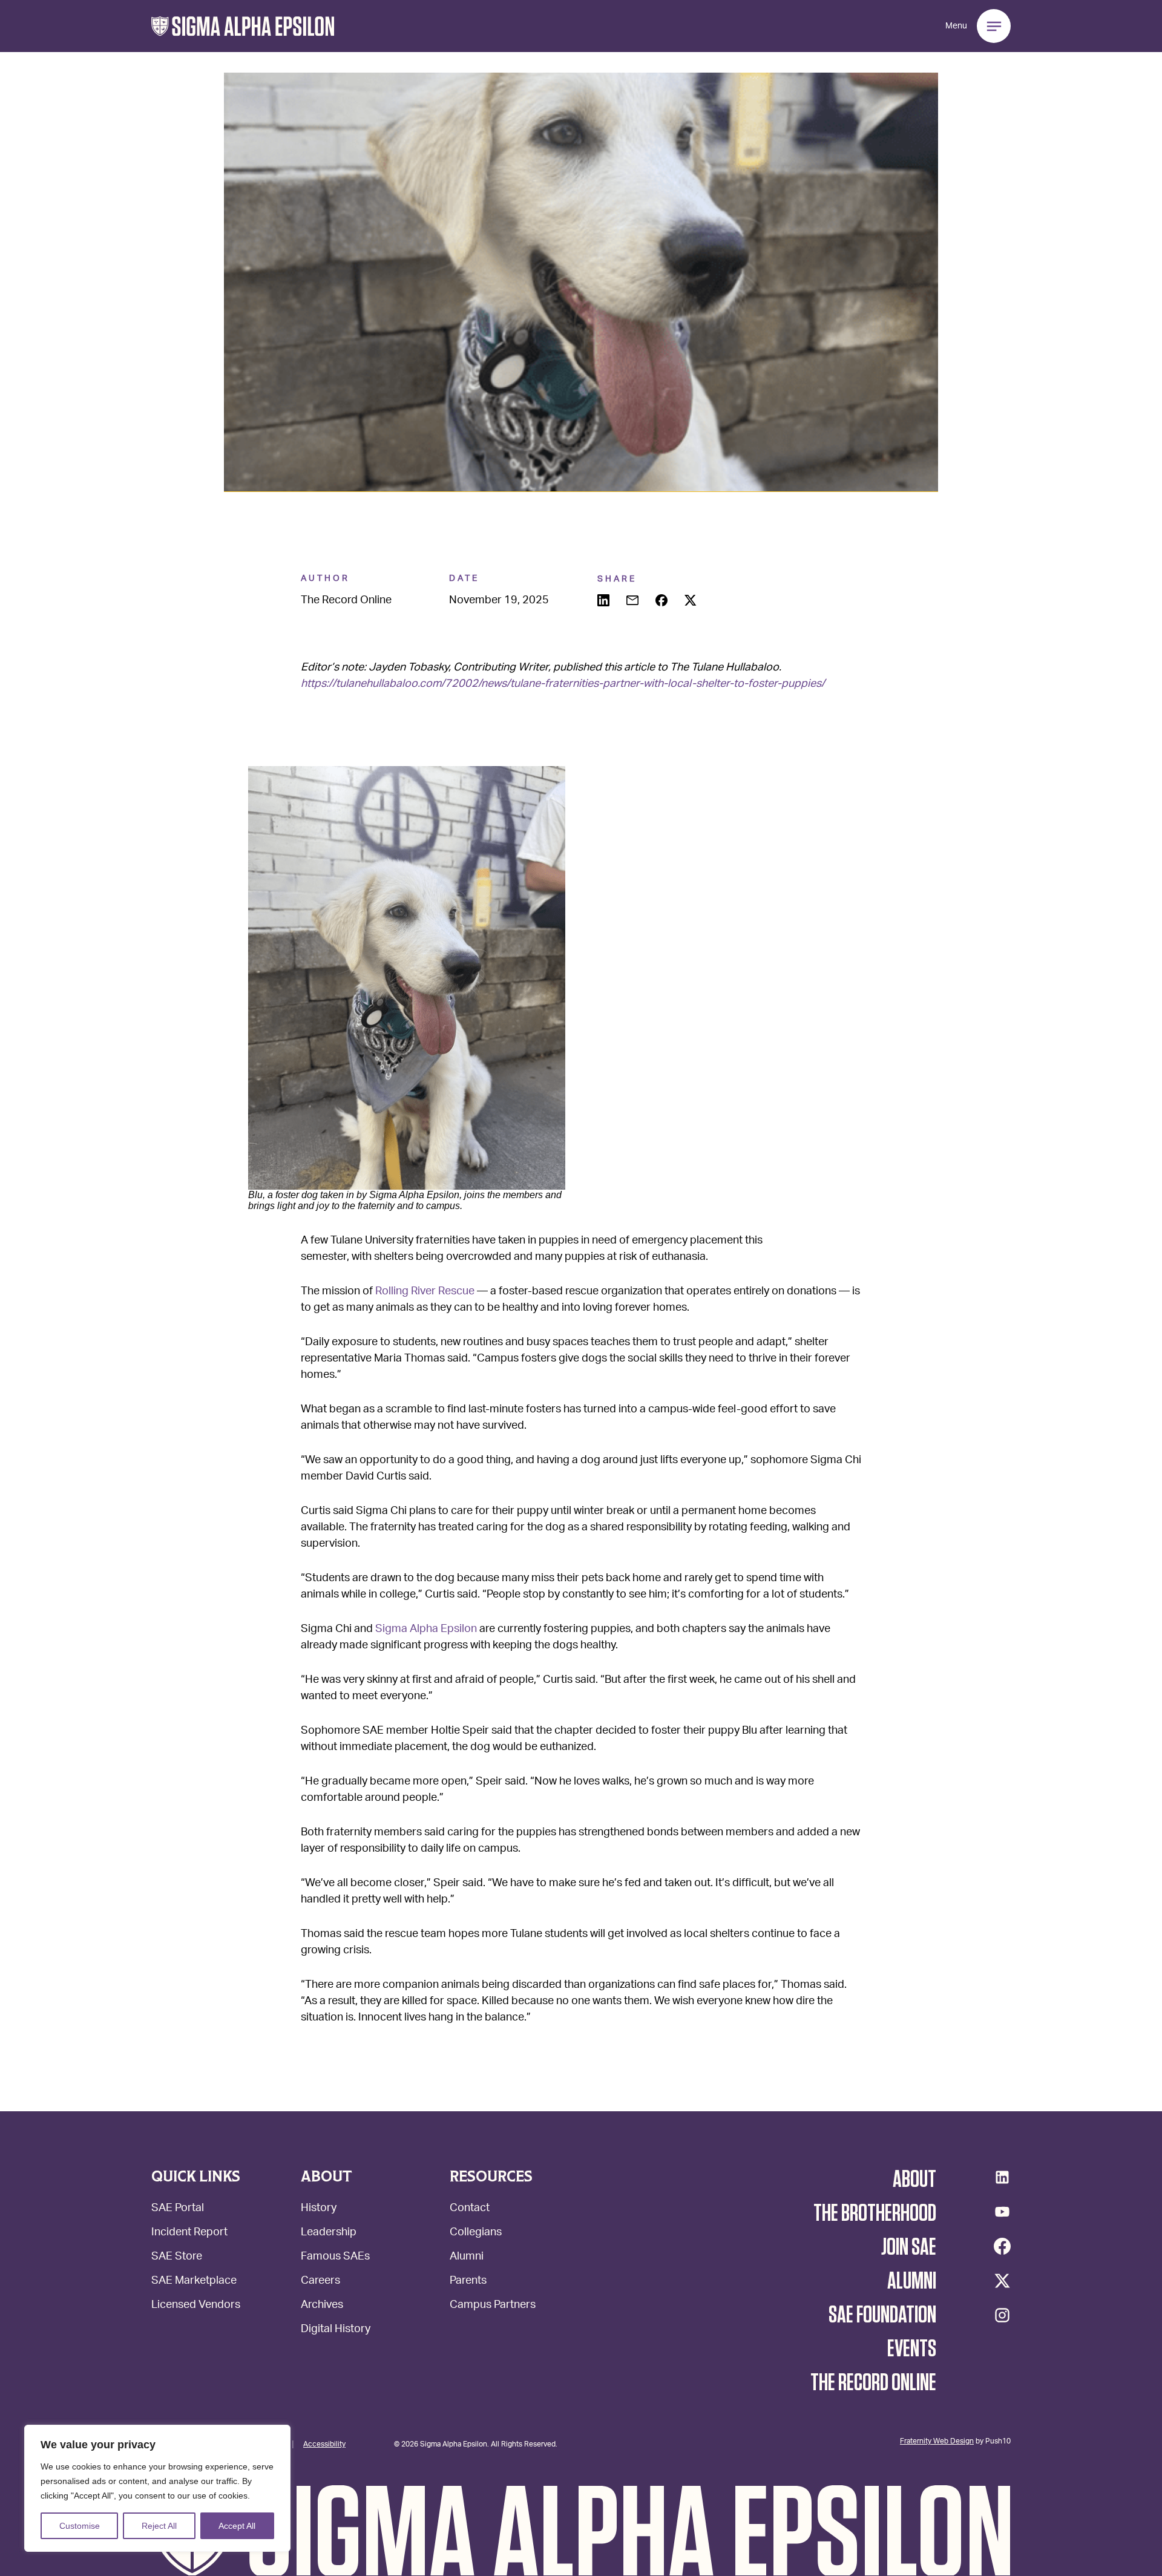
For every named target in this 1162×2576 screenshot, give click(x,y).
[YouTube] (1002, 2212)
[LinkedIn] (1002, 2177)
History (319, 2209)
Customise (80, 2526)
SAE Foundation (882, 2315)
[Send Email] (634, 601)
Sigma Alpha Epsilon (426, 1630)
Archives (322, 2306)
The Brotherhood (875, 2214)
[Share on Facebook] (663, 601)
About (914, 2180)
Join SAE (909, 2247)
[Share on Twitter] (692, 601)
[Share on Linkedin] (605, 601)
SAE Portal (178, 2209)
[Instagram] (1002, 2315)
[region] (157, 2488)
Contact (470, 2209)
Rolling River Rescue (425, 1292)
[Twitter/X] (1002, 2281)
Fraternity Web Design (937, 2440)
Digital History (336, 2330)
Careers (320, 2282)
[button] (243, 26)
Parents (468, 2282)
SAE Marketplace (194, 2282)
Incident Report (189, 2233)
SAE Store (177, 2257)
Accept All (237, 2526)
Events (912, 2349)
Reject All (159, 2526)
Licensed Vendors (196, 2306)
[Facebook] (1002, 2246)
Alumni (467, 2257)
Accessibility (324, 2443)
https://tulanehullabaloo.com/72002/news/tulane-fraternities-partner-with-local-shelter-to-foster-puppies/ (563, 684)
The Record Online (873, 2383)
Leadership (329, 2233)
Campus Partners (493, 2306)
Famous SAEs (335, 2257)
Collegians (476, 2233)
